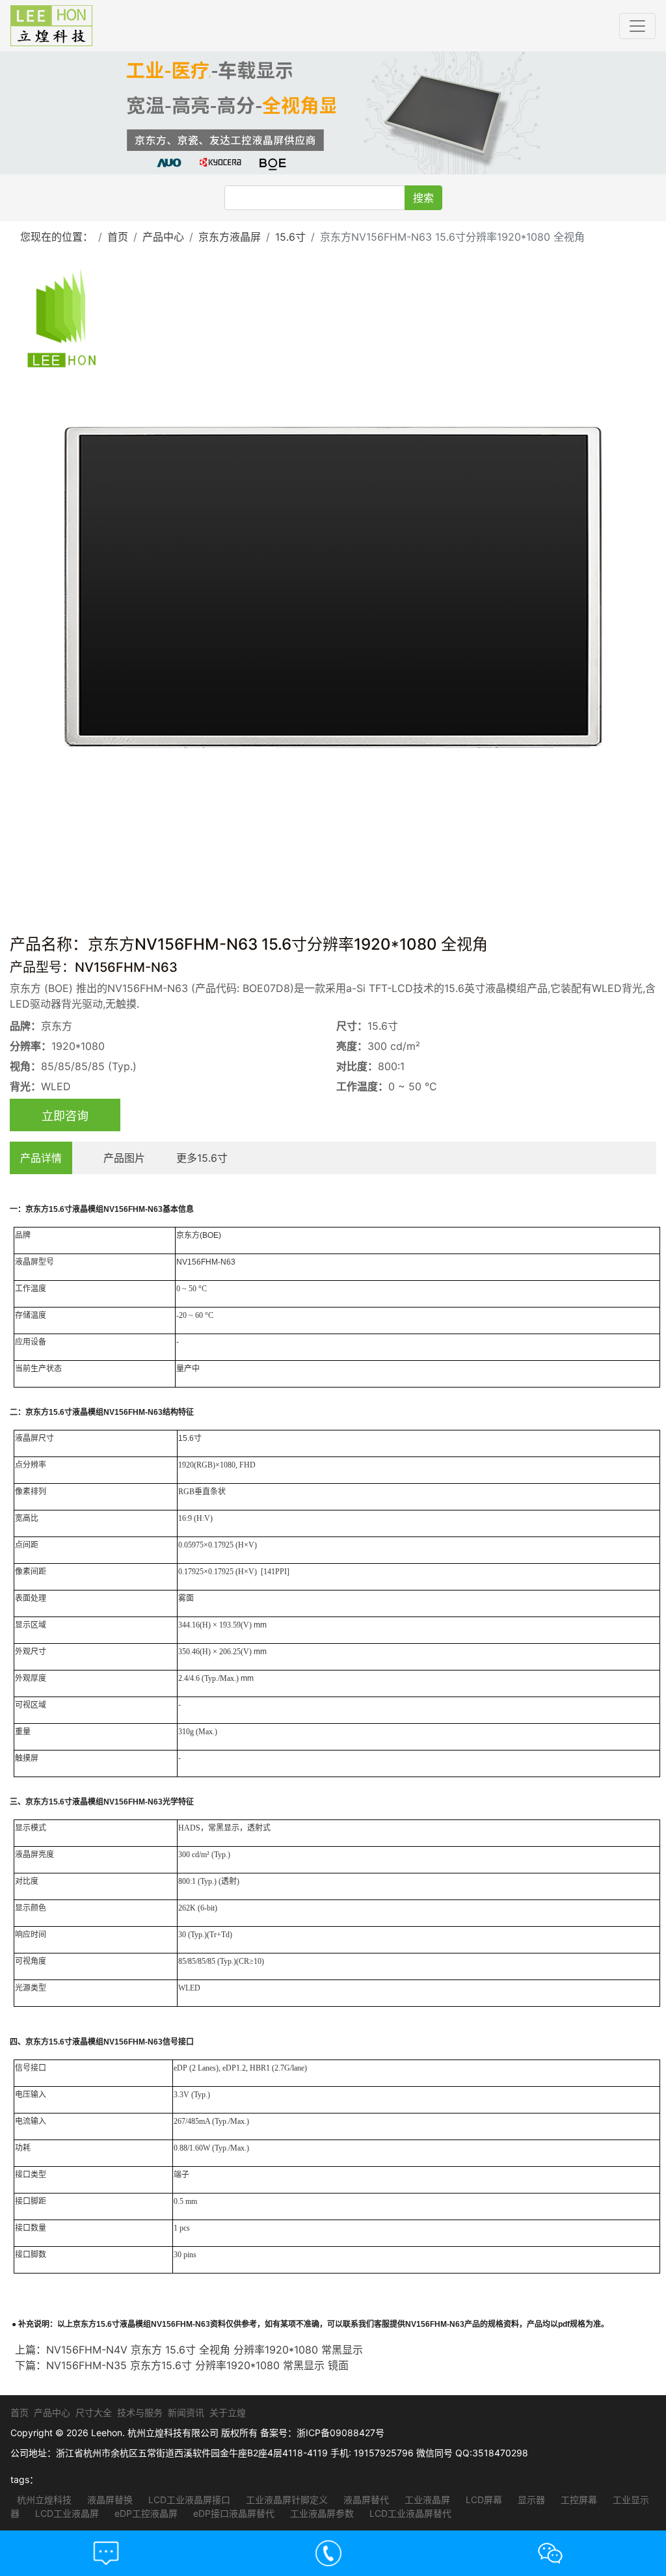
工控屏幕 (578, 2500)
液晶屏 (27, 1262)
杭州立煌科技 (44, 2500)
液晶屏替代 (365, 2500)
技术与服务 (140, 2412)
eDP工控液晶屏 (145, 2513)
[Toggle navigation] (637, 26)
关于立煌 (228, 2412)
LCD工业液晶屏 (66, 2513)
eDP (180, 2068)
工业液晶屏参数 (321, 2513)
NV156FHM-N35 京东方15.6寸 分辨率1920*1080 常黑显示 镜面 (197, 2365)
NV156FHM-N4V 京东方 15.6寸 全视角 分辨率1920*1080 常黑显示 (205, 2350)
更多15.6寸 (202, 1158)
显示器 (530, 2500)
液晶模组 (88, 1209)
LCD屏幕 (483, 2500)
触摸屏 (27, 1758)
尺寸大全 (94, 2412)
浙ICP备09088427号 (340, 2433)
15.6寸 (290, 237)
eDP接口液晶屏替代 (233, 2513)
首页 (118, 237)
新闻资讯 (186, 2412)
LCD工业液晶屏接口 (188, 2500)
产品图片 (124, 1158)
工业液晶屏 (426, 2500)
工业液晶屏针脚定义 (286, 2500)
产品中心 (163, 237)
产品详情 (41, 1158)
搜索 (423, 198)
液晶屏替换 (109, 2500)
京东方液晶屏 (230, 237)
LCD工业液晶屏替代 (409, 2513)
